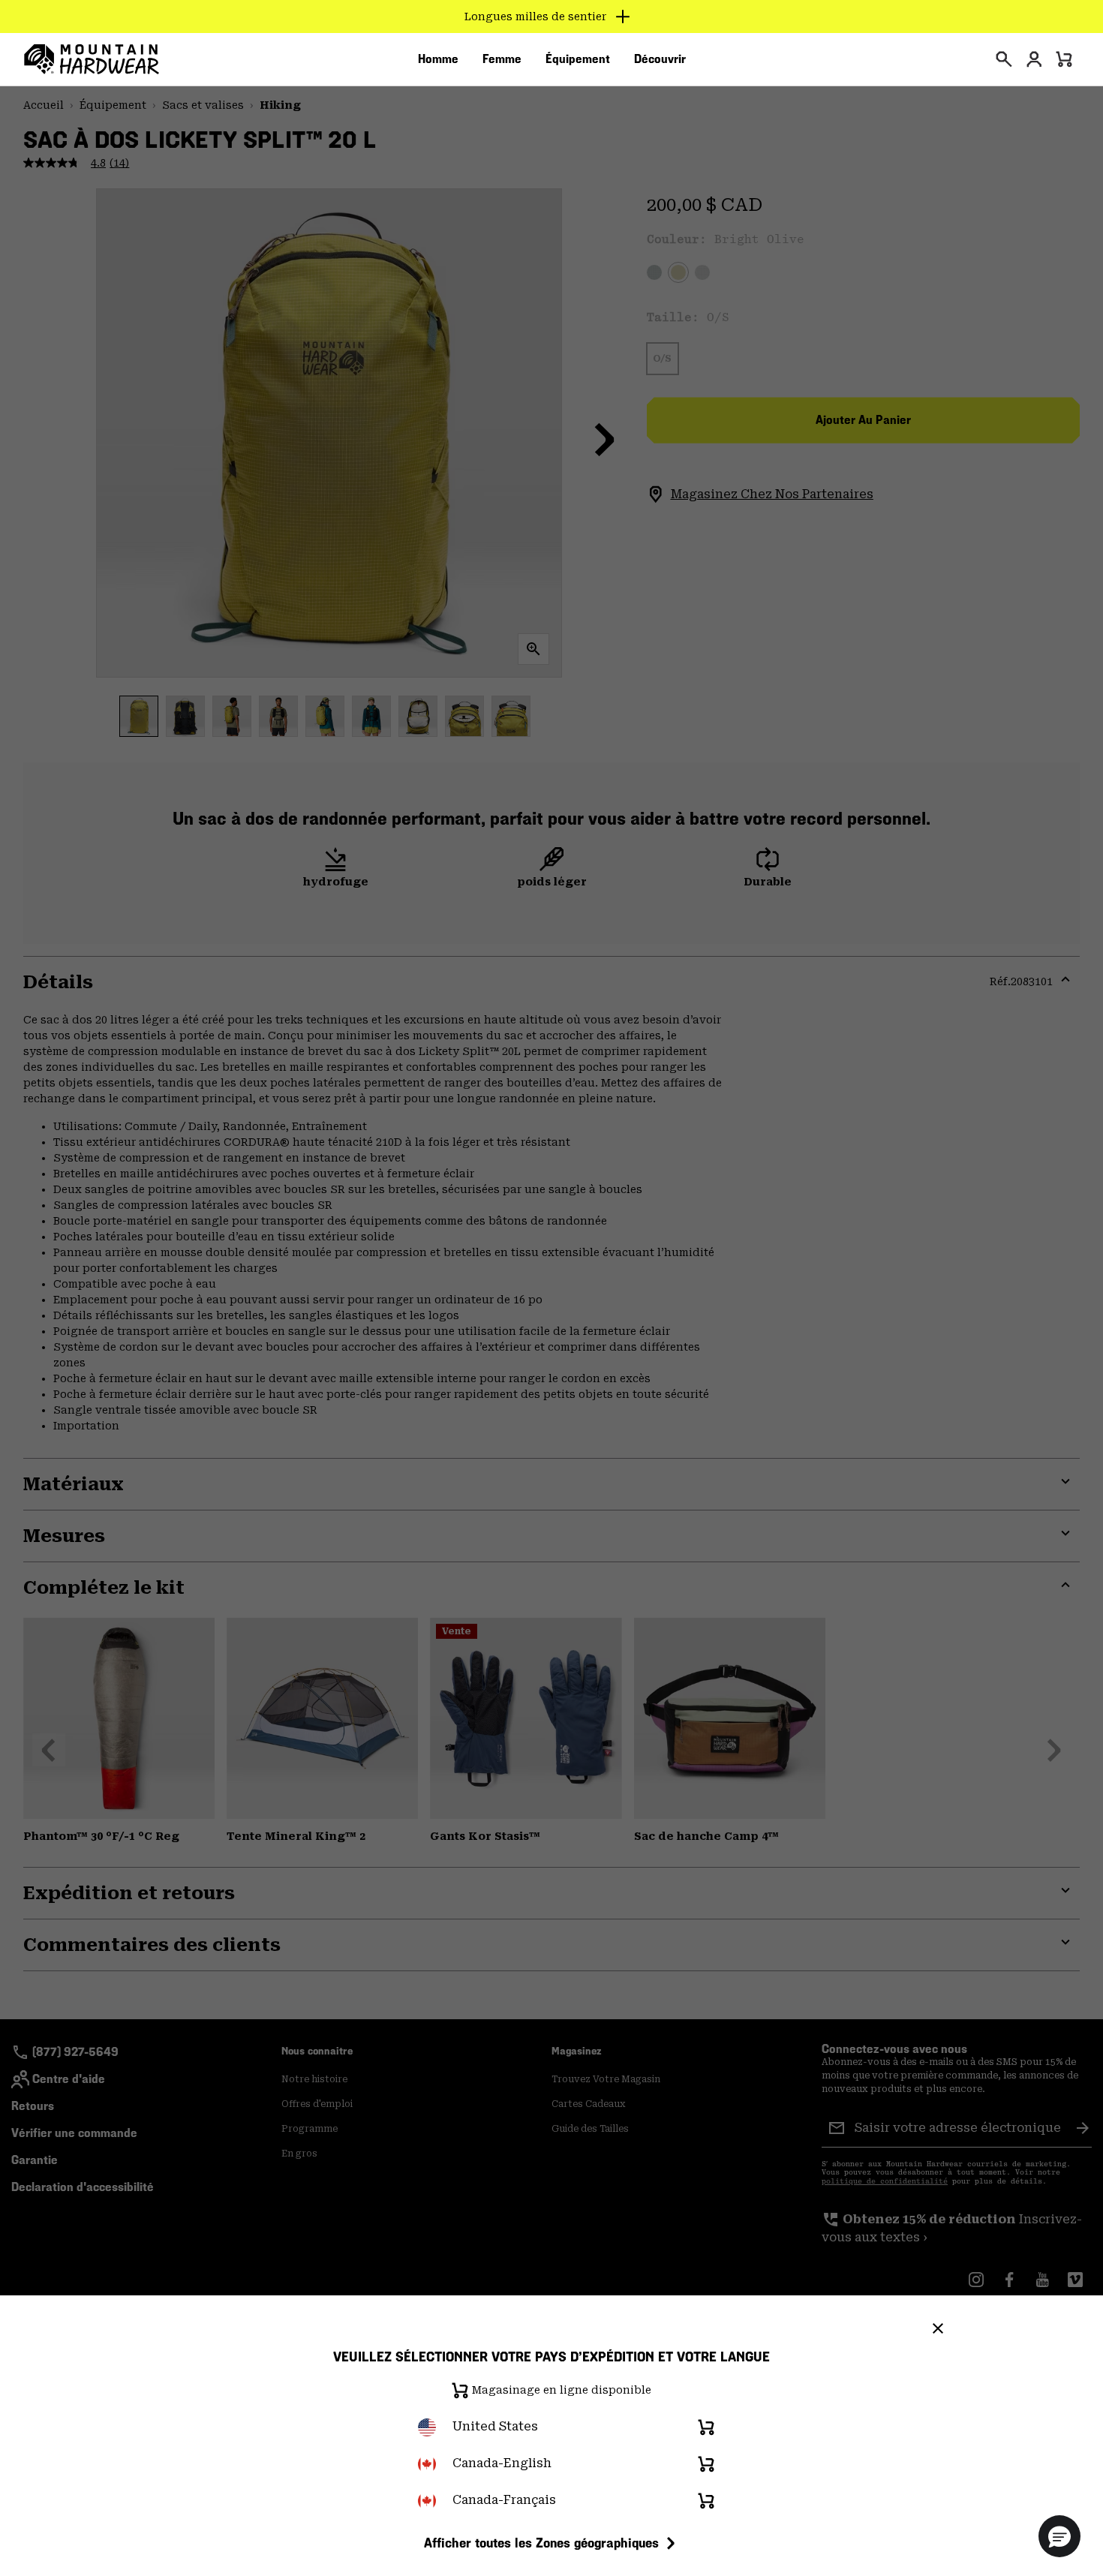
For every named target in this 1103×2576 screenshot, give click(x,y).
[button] (1059, 2536)
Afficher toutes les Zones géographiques (541, 2543)
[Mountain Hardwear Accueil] (92, 59)
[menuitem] (438, 59)
